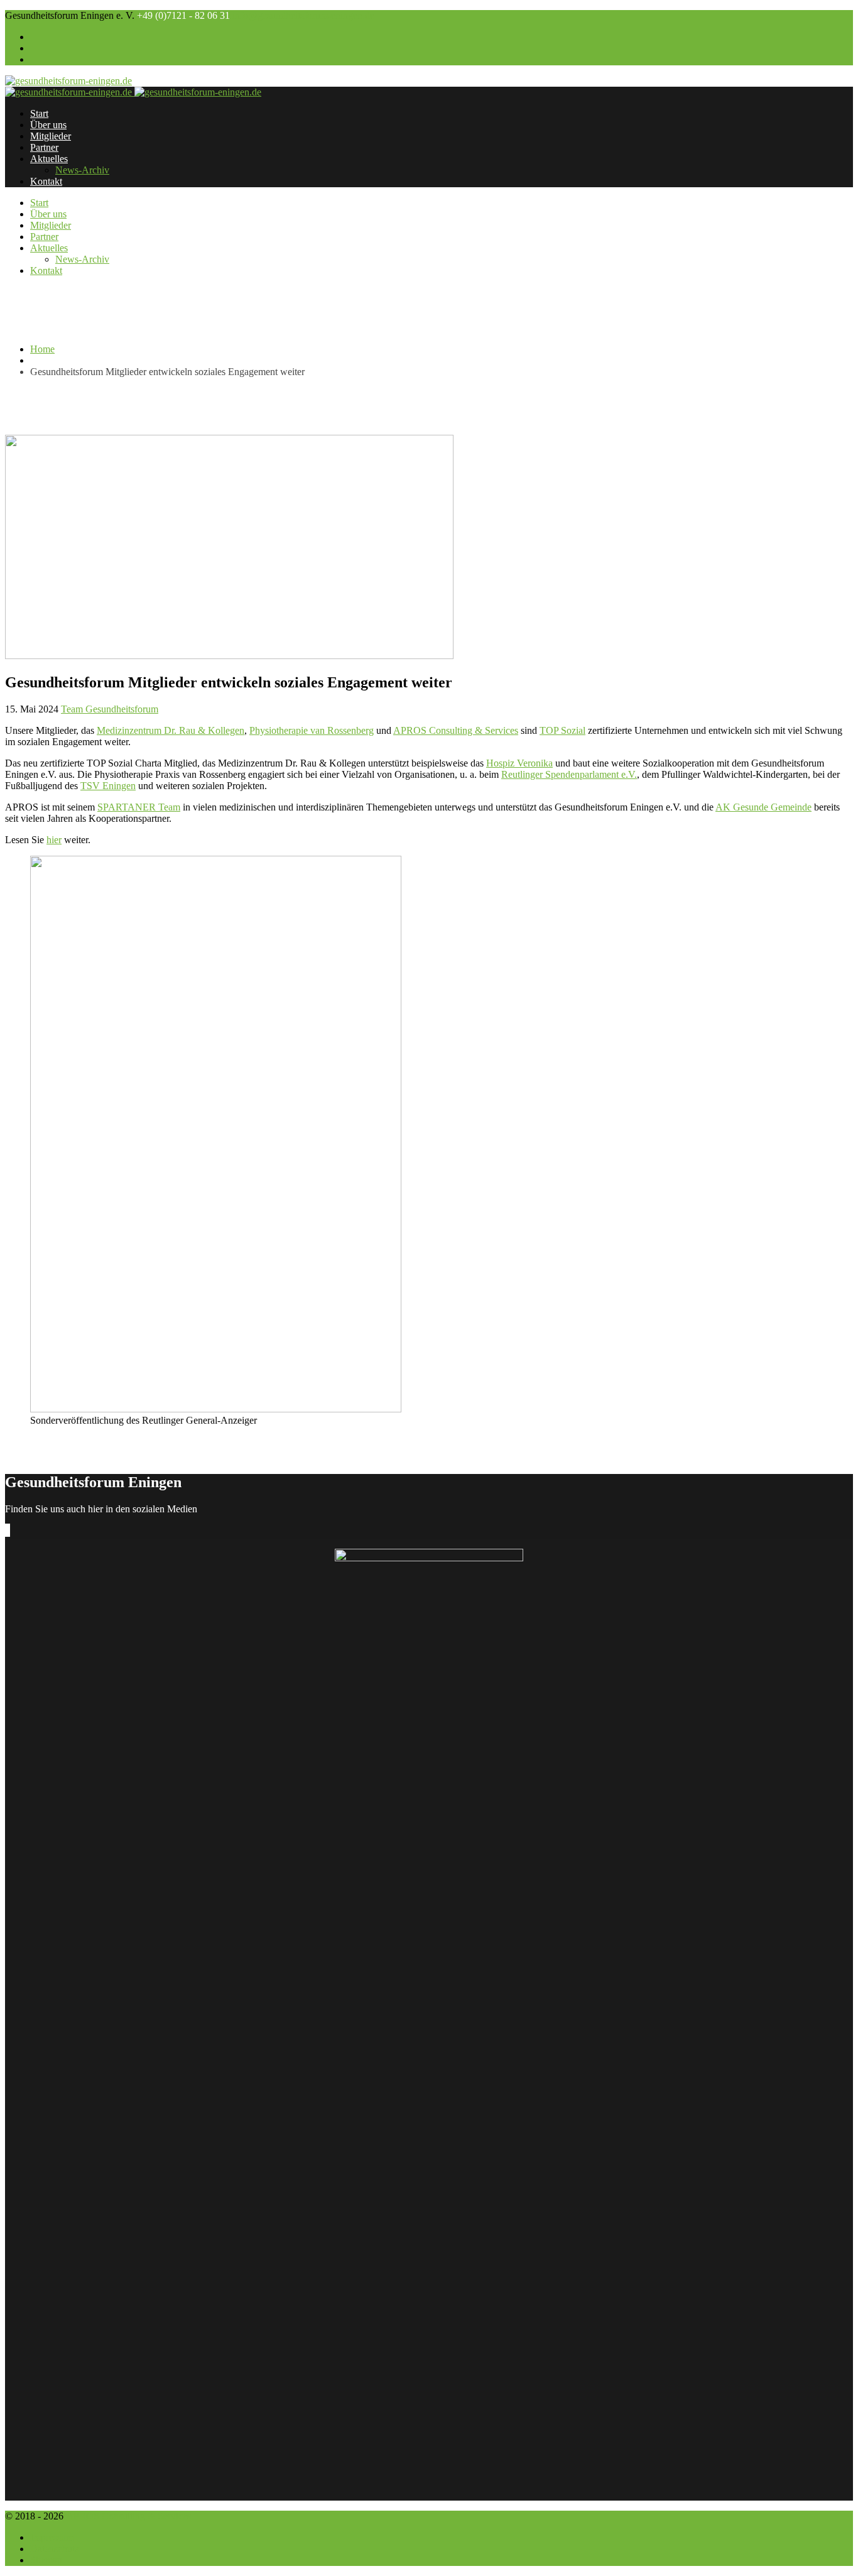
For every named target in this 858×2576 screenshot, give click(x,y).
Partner (44, 147)
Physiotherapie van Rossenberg (312, 730)
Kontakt (46, 181)
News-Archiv (82, 170)
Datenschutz (55, 2549)
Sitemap (46, 2560)
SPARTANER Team (139, 807)
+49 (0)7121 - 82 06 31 (183, 15)
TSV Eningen (108, 786)
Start (39, 113)
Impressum (52, 2537)
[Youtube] (9, 1530)
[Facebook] (6, 1530)
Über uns (48, 125)
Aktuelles (49, 159)
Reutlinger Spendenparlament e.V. (569, 774)
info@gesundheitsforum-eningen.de (303, 15)
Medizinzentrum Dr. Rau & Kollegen (171, 730)
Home (42, 349)
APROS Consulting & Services (456, 730)
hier (54, 840)
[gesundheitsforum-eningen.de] (68, 81)
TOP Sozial (562, 730)
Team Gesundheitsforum (110, 709)
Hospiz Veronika (519, 763)
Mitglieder (51, 136)
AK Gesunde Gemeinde (763, 807)
